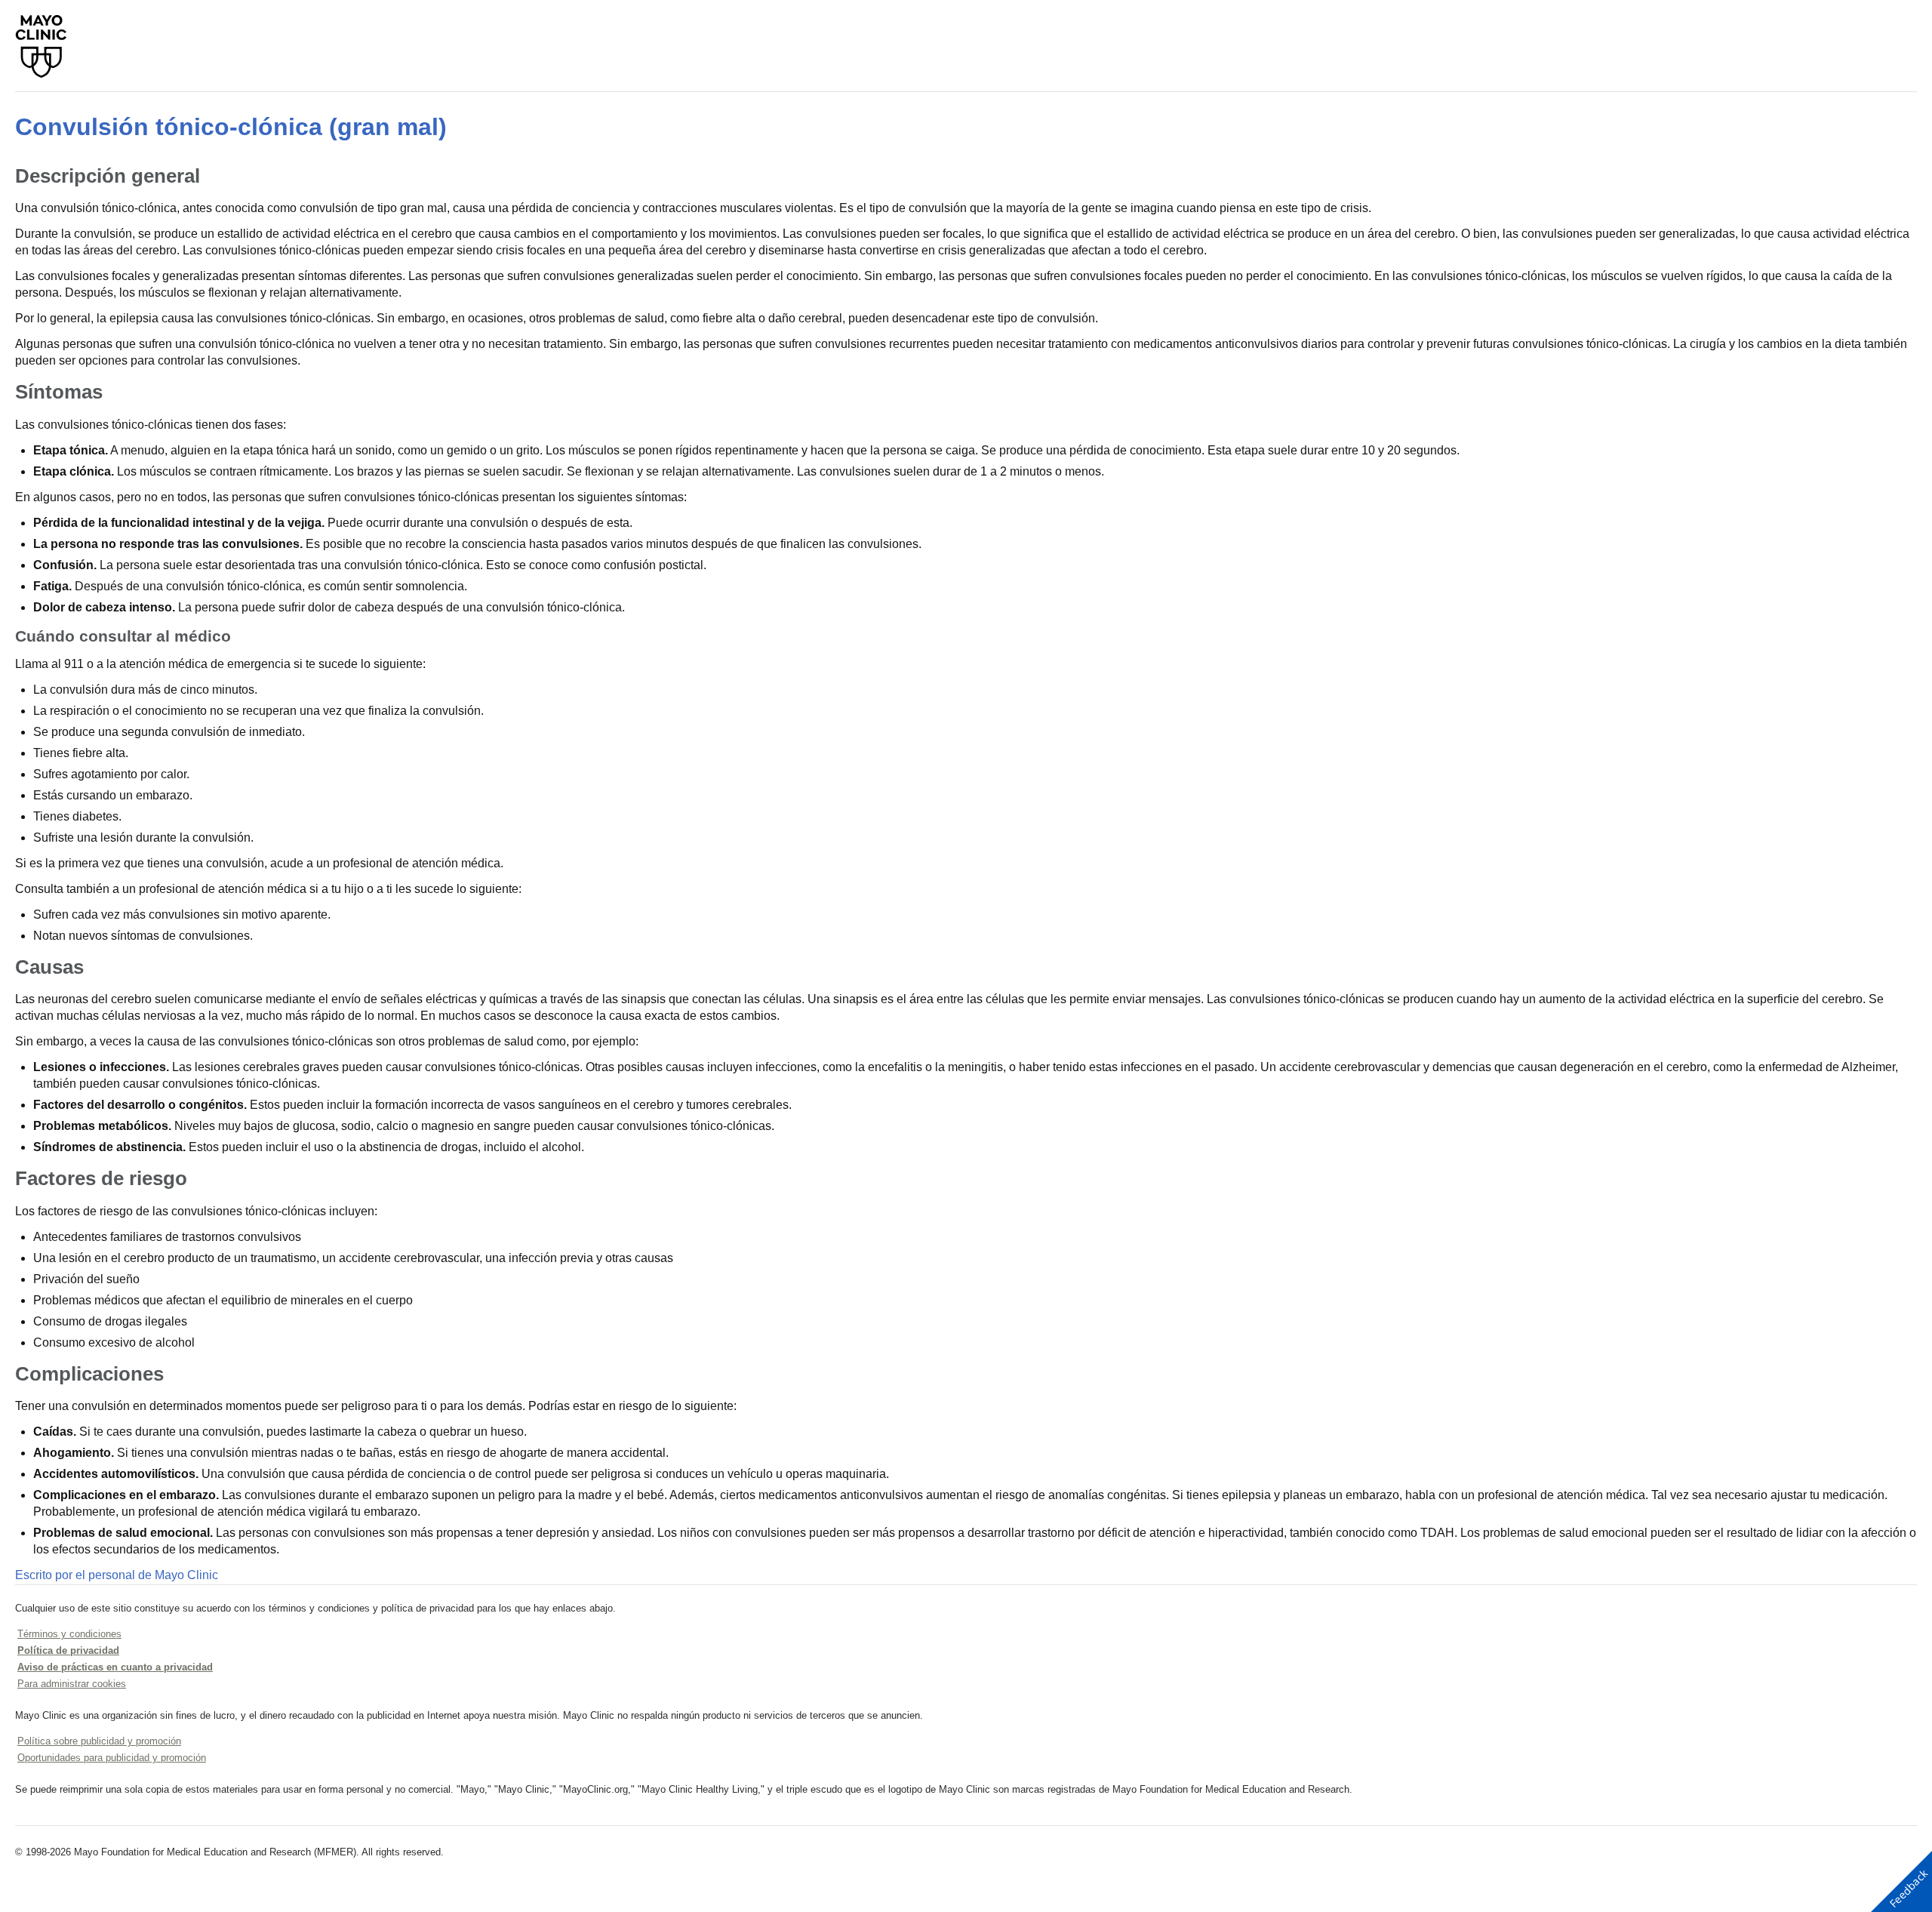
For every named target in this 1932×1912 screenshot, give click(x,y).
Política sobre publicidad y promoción (99, 1741)
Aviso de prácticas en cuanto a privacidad (115, 1667)
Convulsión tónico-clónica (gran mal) (231, 127)
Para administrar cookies (72, 1684)
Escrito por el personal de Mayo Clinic (117, 1575)
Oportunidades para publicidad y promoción (112, 1758)
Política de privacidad (68, 1650)
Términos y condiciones (69, 1634)
